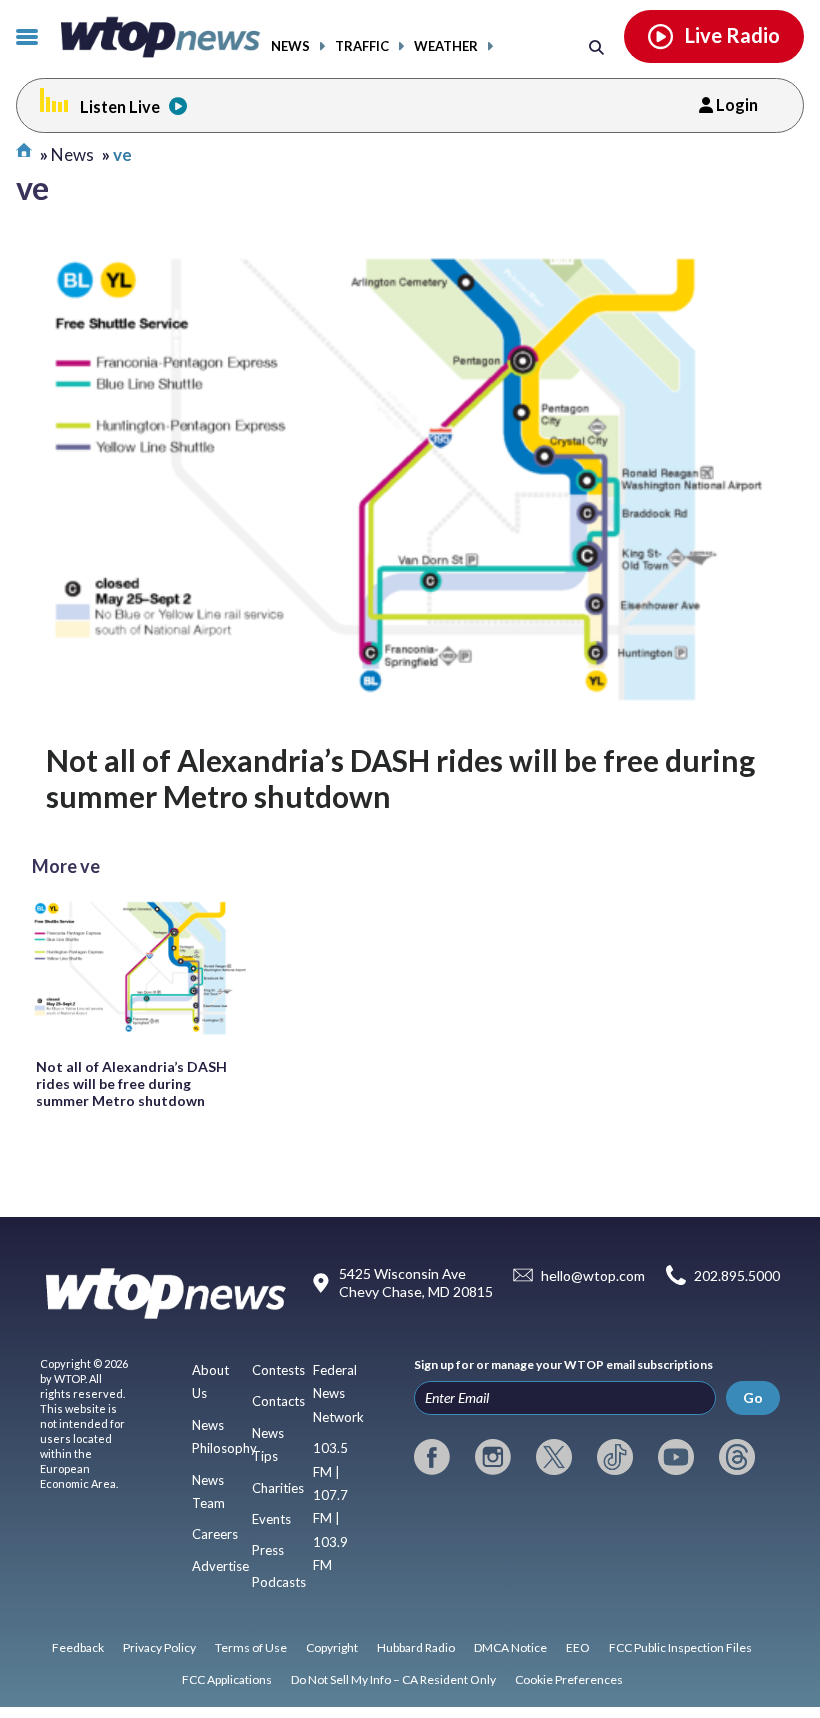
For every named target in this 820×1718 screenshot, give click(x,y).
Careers (215, 1534)
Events (271, 1519)
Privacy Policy (159, 1647)
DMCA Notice (510, 1647)
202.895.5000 (737, 1275)
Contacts (278, 1401)
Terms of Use (251, 1647)
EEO (578, 1647)
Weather (446, 46)
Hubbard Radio (416, 1647)
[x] (554, 1457)
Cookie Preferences (569, 1679)
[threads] (737, 1457)
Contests (278, 1370)
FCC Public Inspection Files (680, 1647)
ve (122, 154)
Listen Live (120, 106)
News (290, 46)
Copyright (332, 1647)
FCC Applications (227, 1679)
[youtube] (676, 1457)
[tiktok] (615, 1457)
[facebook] (432, 1457)
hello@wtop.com (593, 1275)
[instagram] (493, 1457)
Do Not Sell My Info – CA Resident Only (393, 1679)
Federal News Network (338, 1393)
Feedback (78, 1647)
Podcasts (279, 1582)
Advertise (220, 1566)
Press (268, 1550)
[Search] (596, 46)
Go (753, 1397)
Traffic (362, 46)
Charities (278, 1488)
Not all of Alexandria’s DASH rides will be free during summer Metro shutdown (400, 778)
